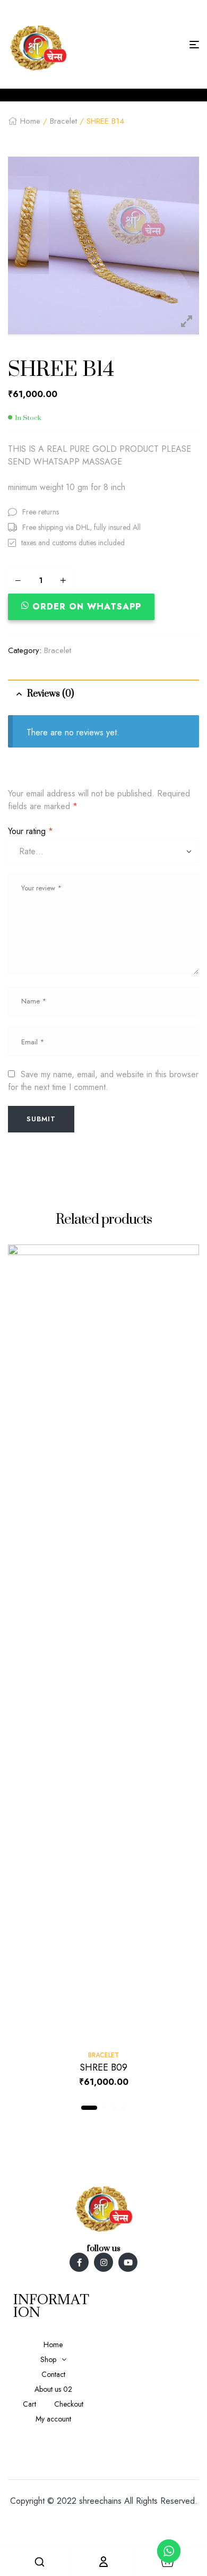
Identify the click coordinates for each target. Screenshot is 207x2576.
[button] (84, 607)
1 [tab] (89, 2108)
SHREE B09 (103, 2067)
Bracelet (63, 121)
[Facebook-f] (79, 2262)
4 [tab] (124, 2108)
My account (53, 2419)
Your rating (31, 831)
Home (30, 121)
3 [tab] (114, 2108)
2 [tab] (105, 2108)
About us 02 (53, 2389)
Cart (29, 2404)
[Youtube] (128, 2262)
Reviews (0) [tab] (50, 694)
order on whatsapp (87, 607)
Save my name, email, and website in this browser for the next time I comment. (103, 1081)
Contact (53, 2374)
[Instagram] (103, 2262)
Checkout (69, 2404)
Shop (48, 2359)
